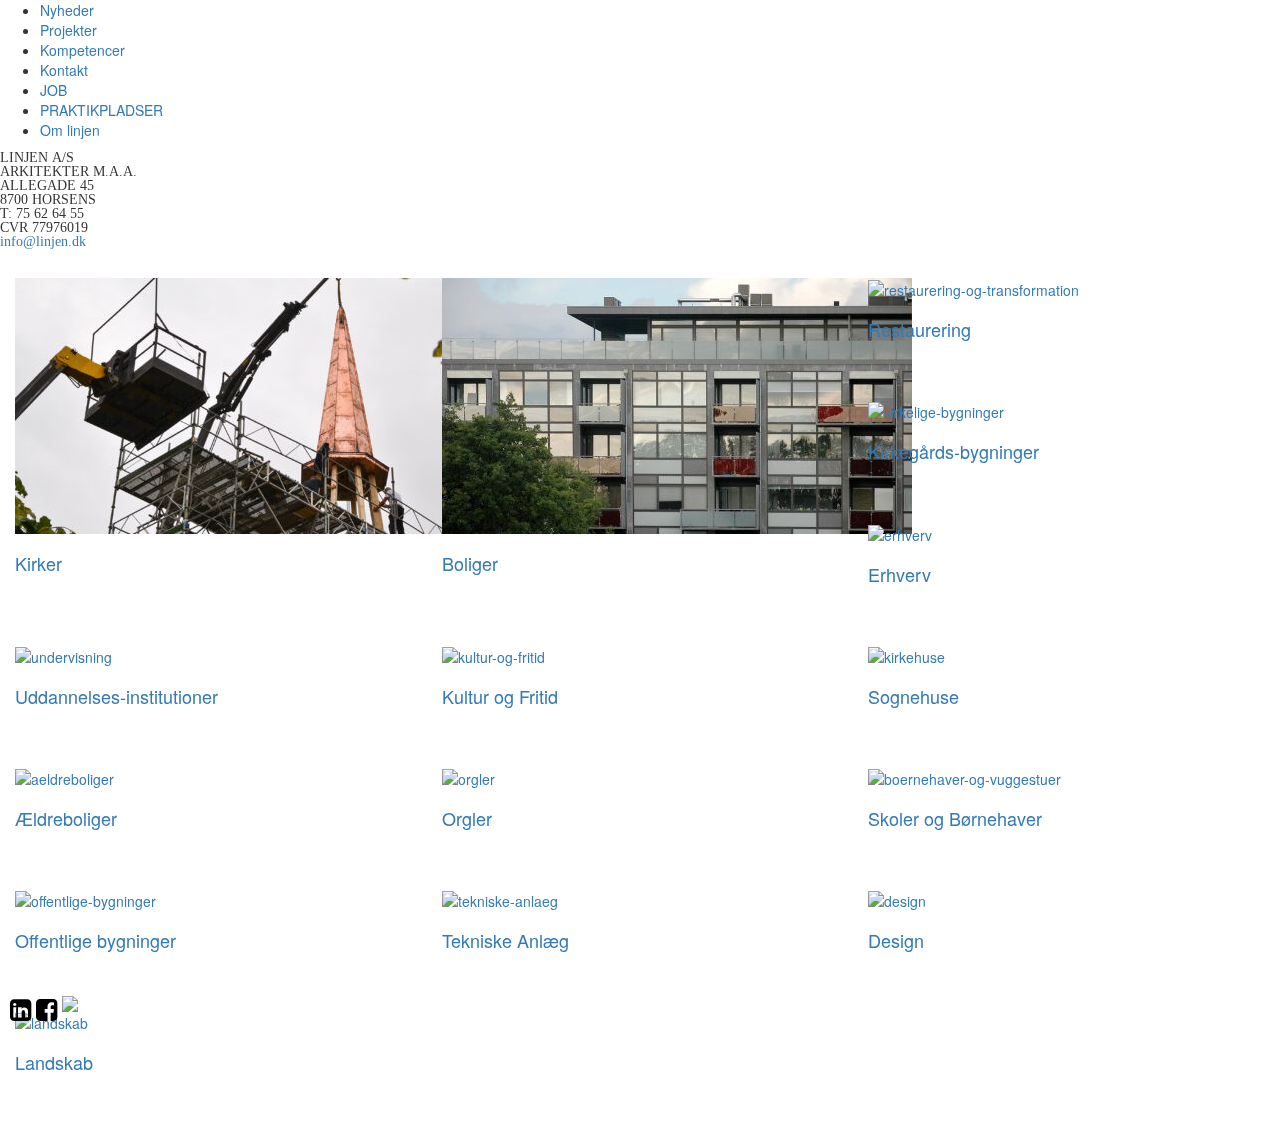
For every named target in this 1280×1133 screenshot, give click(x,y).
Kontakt (64, 70)
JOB (53, 90)
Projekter (68, 30)
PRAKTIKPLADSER (101, 110)
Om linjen (70, 130)
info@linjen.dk (43, 241)
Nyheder (67, 10)
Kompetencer (82, 50)
